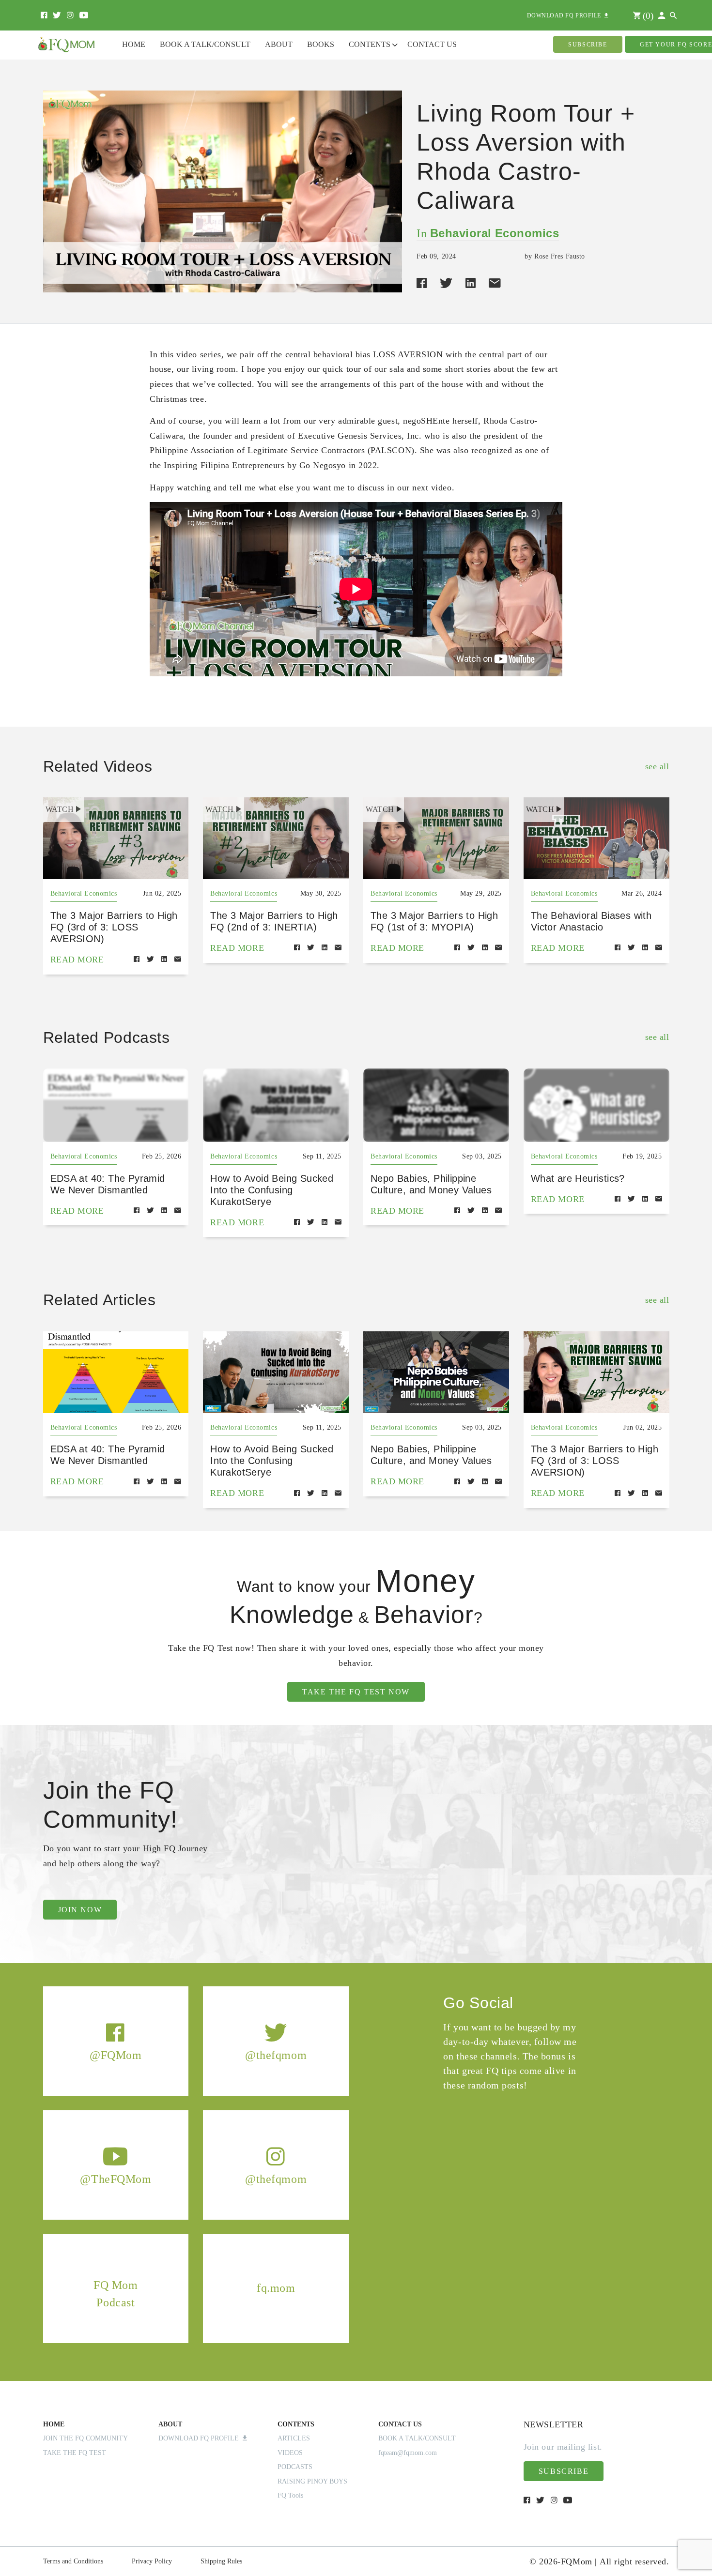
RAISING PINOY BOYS (312, 2481)
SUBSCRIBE (588, 45)
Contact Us (432, 44)
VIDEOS (290, 2453)
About (279, 44)
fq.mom (276, 2288)
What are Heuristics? (578, 1178)
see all (657, 766)
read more (77, 960)
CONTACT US (400, 2424)
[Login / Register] (662, 16)
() (647, 16)
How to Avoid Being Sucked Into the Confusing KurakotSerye (272, 1190)
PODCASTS (295, 2467)
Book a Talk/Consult (205, 44)
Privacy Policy (152, 2561)
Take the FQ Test (75, 2453)
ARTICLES (294, 2438)
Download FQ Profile (201, 2438)
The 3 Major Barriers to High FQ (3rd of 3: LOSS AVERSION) (114, 927)
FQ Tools (290, 2495)
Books (321, 44)
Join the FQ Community (85, 2438)
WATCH (60, 809)
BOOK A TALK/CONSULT (417, 2438)
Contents (370, 44)
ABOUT (170, 2424)
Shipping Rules (221, 2561)
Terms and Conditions (73, 2561)
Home (134, 44)
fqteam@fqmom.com (408, 2453)
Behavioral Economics (495, 233)
